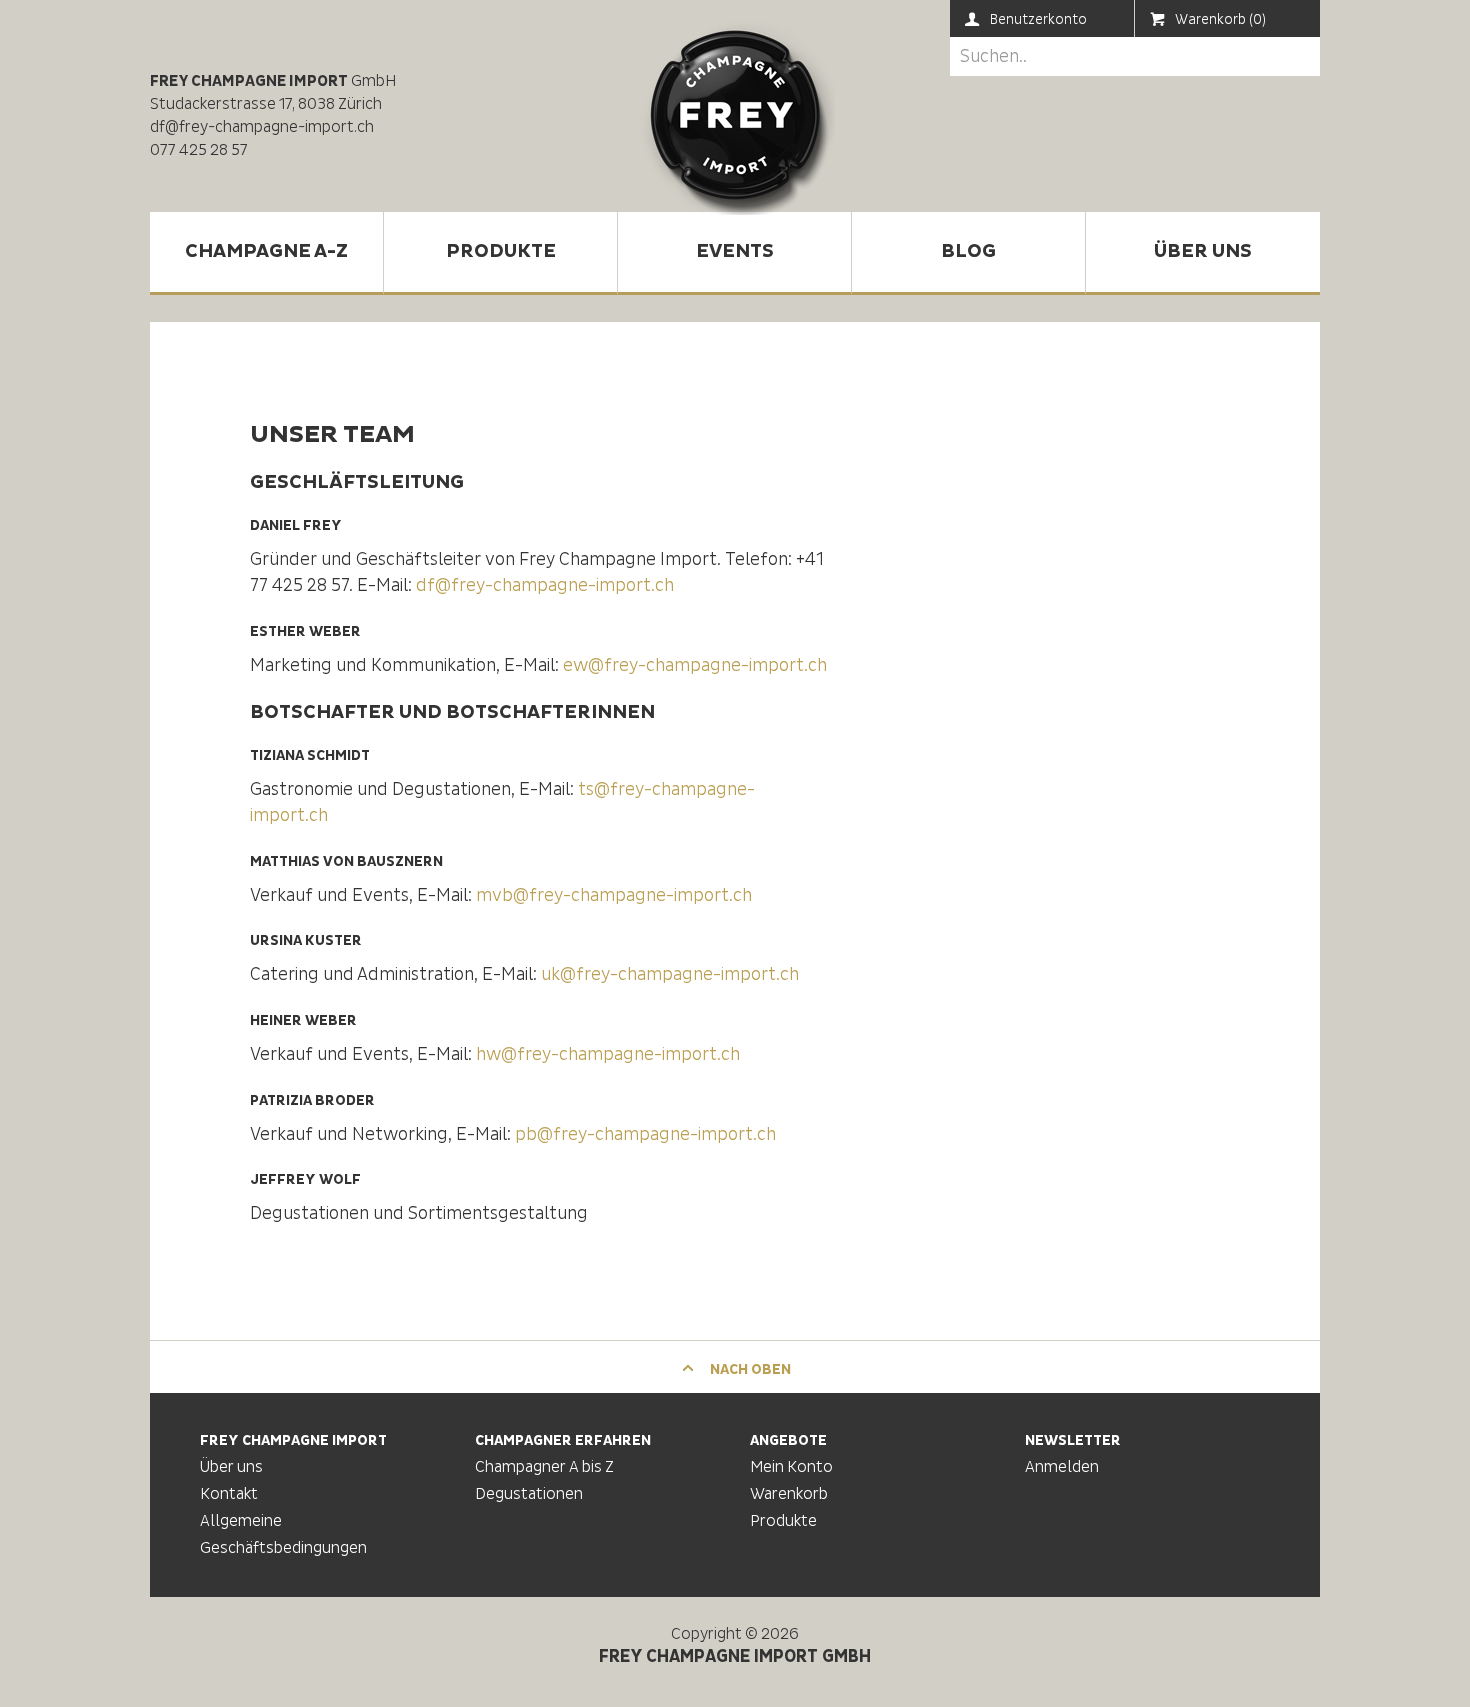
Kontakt (229, 1494)
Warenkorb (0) (1220, 19)
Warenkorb (789, 1494)
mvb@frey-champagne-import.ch (614, 895)
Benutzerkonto (1038, 19)
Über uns (1203, 251)
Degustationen (529, 1494)
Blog (968, 251)
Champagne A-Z (266, 251)
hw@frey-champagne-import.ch (608, 1054)
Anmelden (1062, 1467)
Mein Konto (791, 1467)
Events (735, 251)
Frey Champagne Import (735, 115)
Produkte (501, 251)
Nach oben (749, 1369)
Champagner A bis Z (544, 1467)
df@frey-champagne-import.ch (545, 585)
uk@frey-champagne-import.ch (670, 974)
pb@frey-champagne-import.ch (645, 1134)
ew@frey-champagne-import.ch (695, 665)
